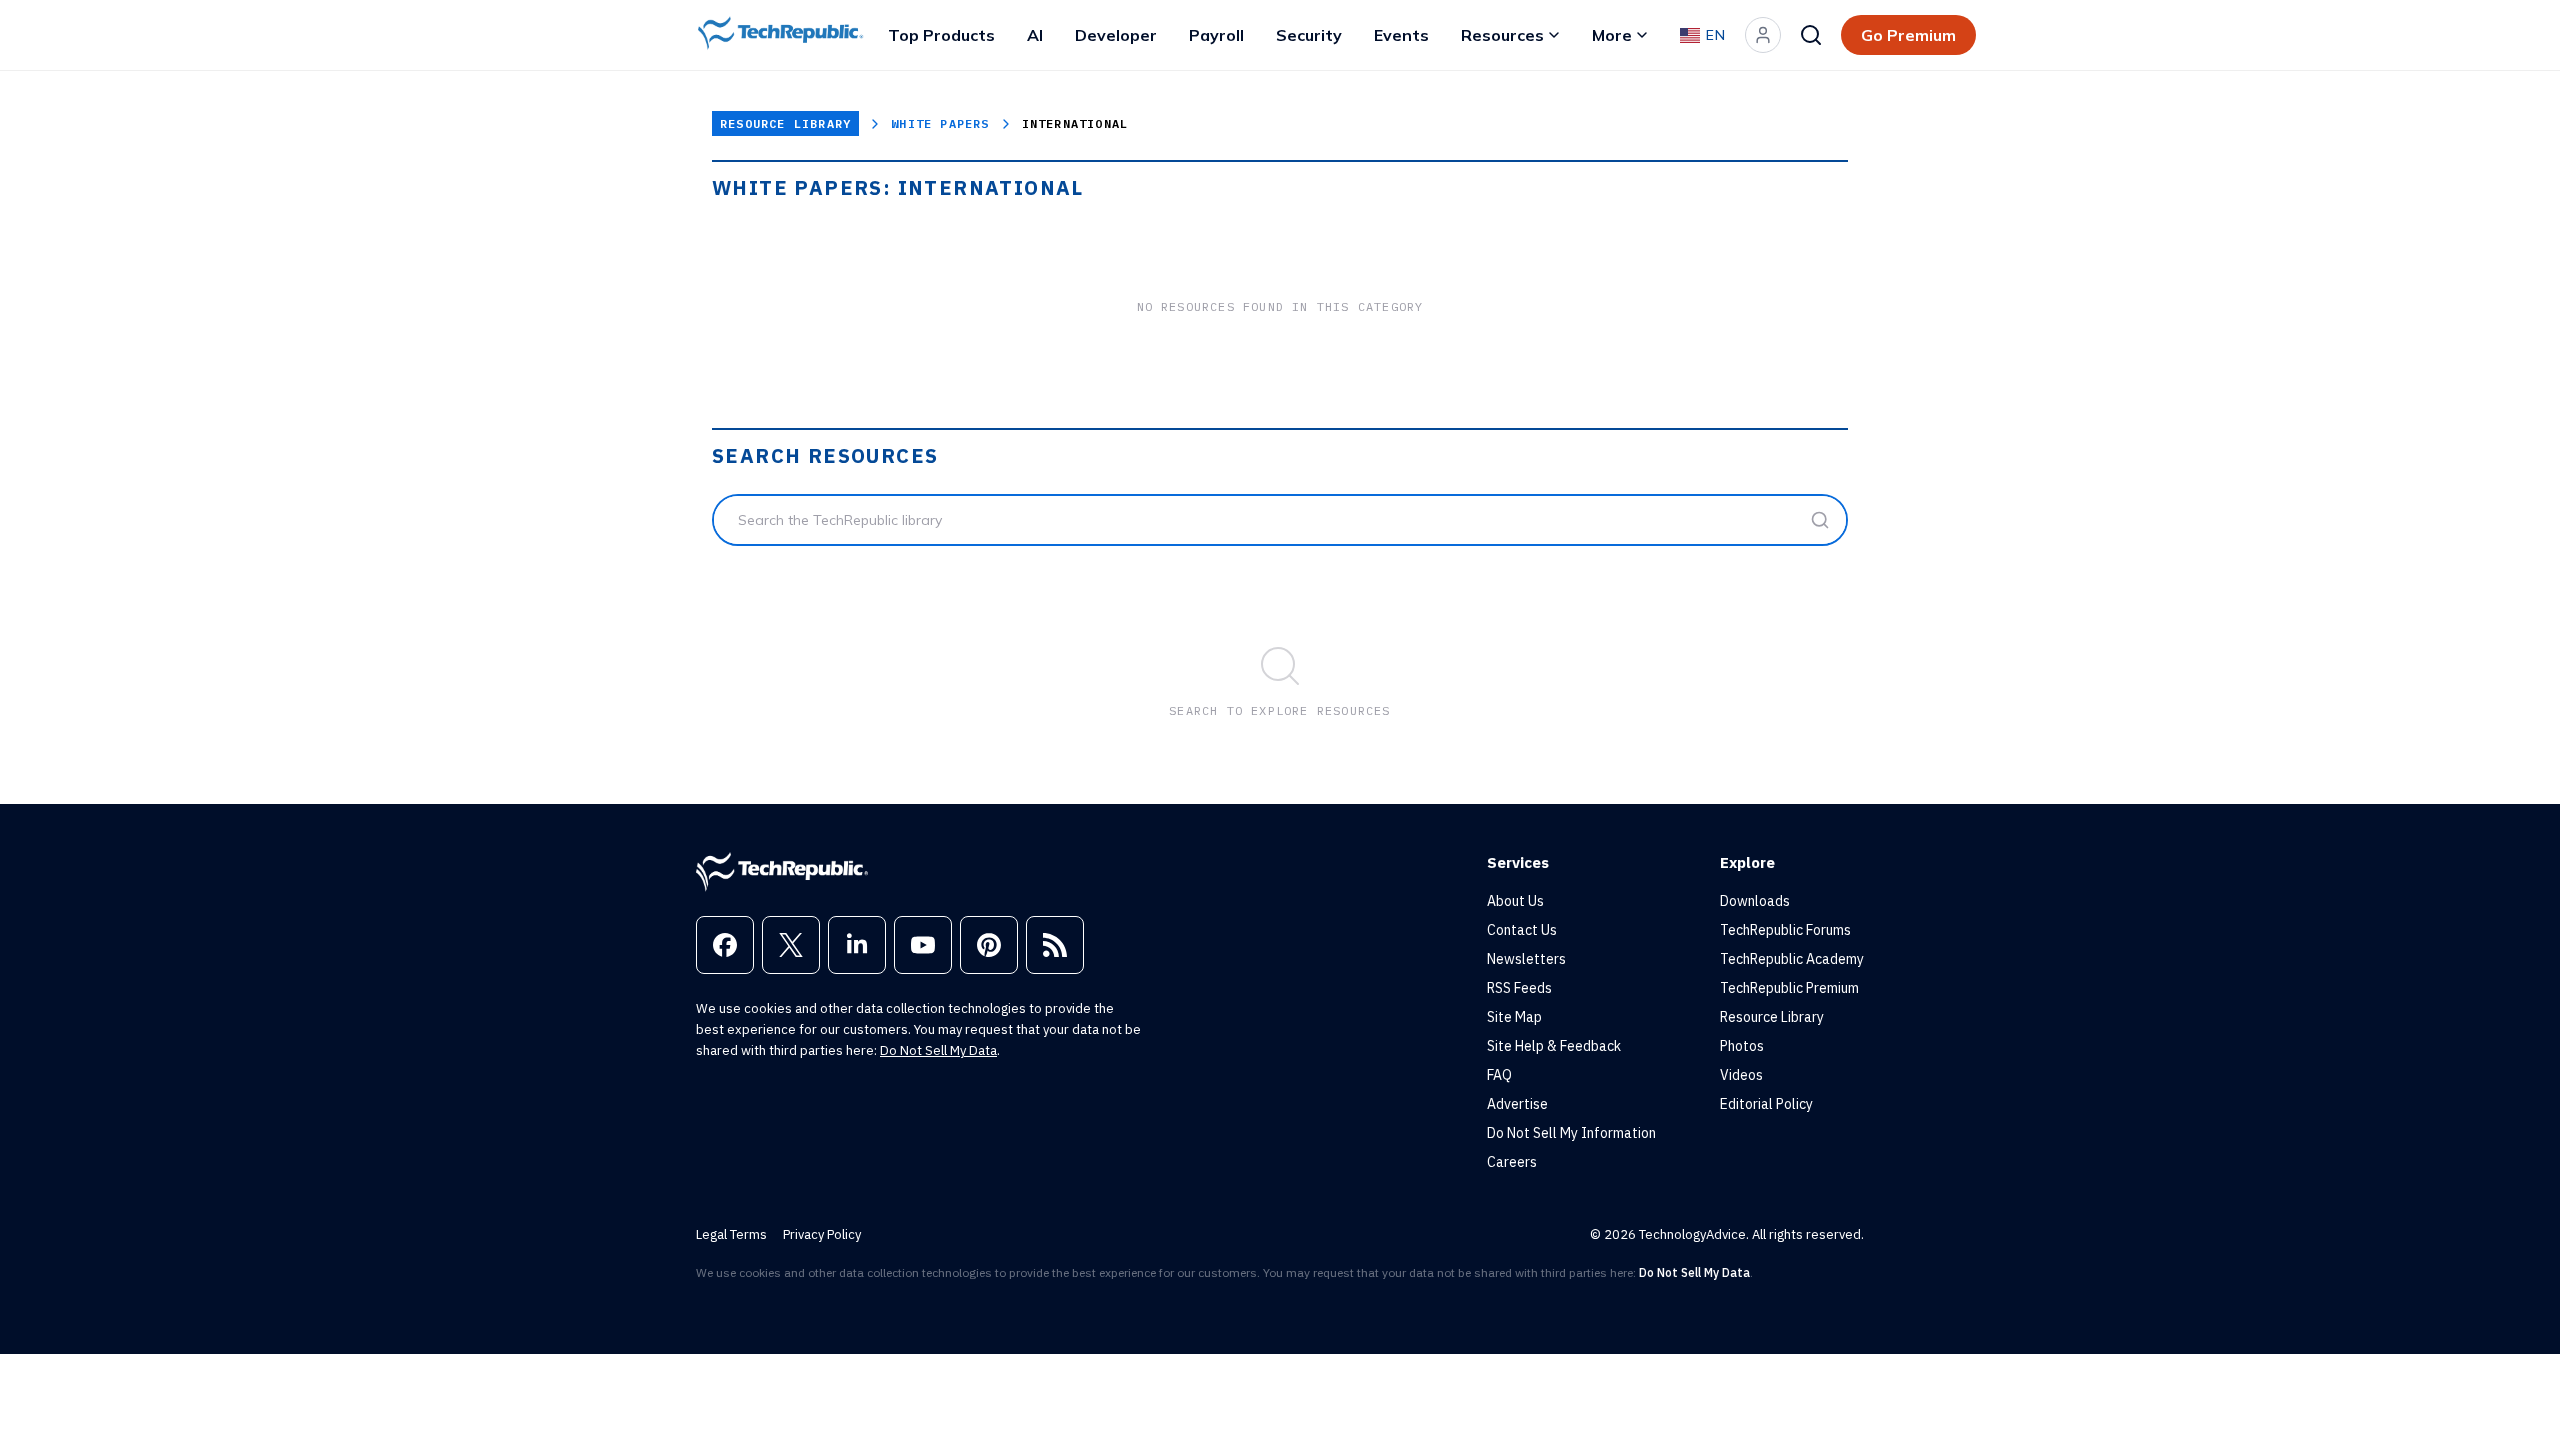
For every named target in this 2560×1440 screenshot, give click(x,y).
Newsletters (1526, 959)
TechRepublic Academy (1792, 959)
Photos (1742, 1046)
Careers (1512, 1162)
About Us (1515, 901)
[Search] (1811, 35)
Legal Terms (731, 1234)
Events (1401, 35)
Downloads (1755, 901)
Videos (1741, 1075)
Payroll (1216, 35)
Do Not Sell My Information (1571, 1133)
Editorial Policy (1766, 1104)
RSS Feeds (1519, 988)
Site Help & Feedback (1554, 1046)
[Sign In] (1763, 35)
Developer (1116, 35)
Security (1309, 35)
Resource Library (785, 123)
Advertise (1517, 1104)
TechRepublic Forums (1785, 930)
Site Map (1514, 1017)
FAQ (1499, 1075)
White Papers (940, 123)
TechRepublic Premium (1789, 988)
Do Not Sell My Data (938, 1050)
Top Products (941, 35)
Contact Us (1522, 930)
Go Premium (1908, 35)
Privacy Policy (822, 1234)
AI (1035, 35)
